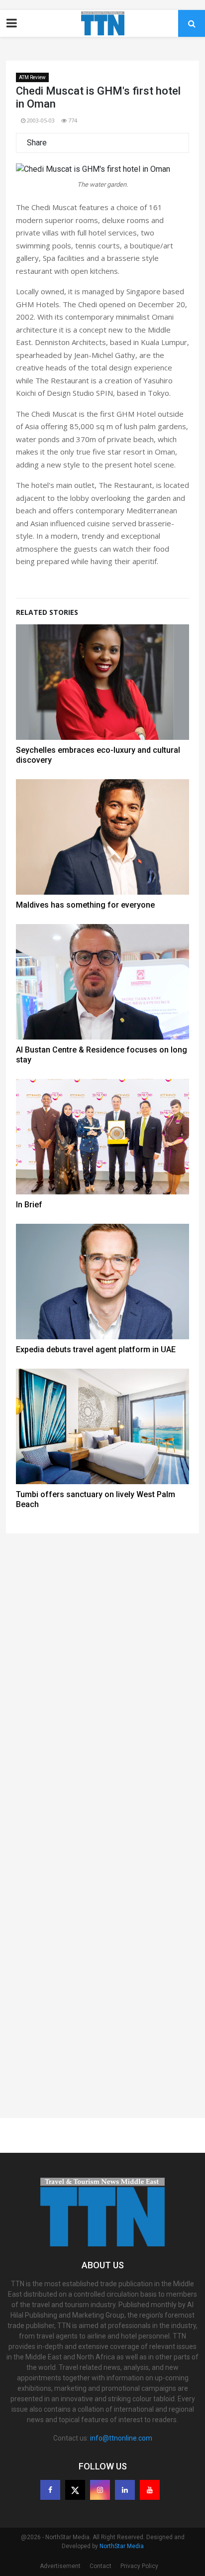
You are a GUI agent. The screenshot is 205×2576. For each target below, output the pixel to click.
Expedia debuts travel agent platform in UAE (96, 1349)
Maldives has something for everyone (85, 905)
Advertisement (60, 2566)
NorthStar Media (122, 2546)
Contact (101, 2566)
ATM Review (32, 77)
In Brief (29, 1205)
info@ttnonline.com (121, 2438)
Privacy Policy (139, 2566)
